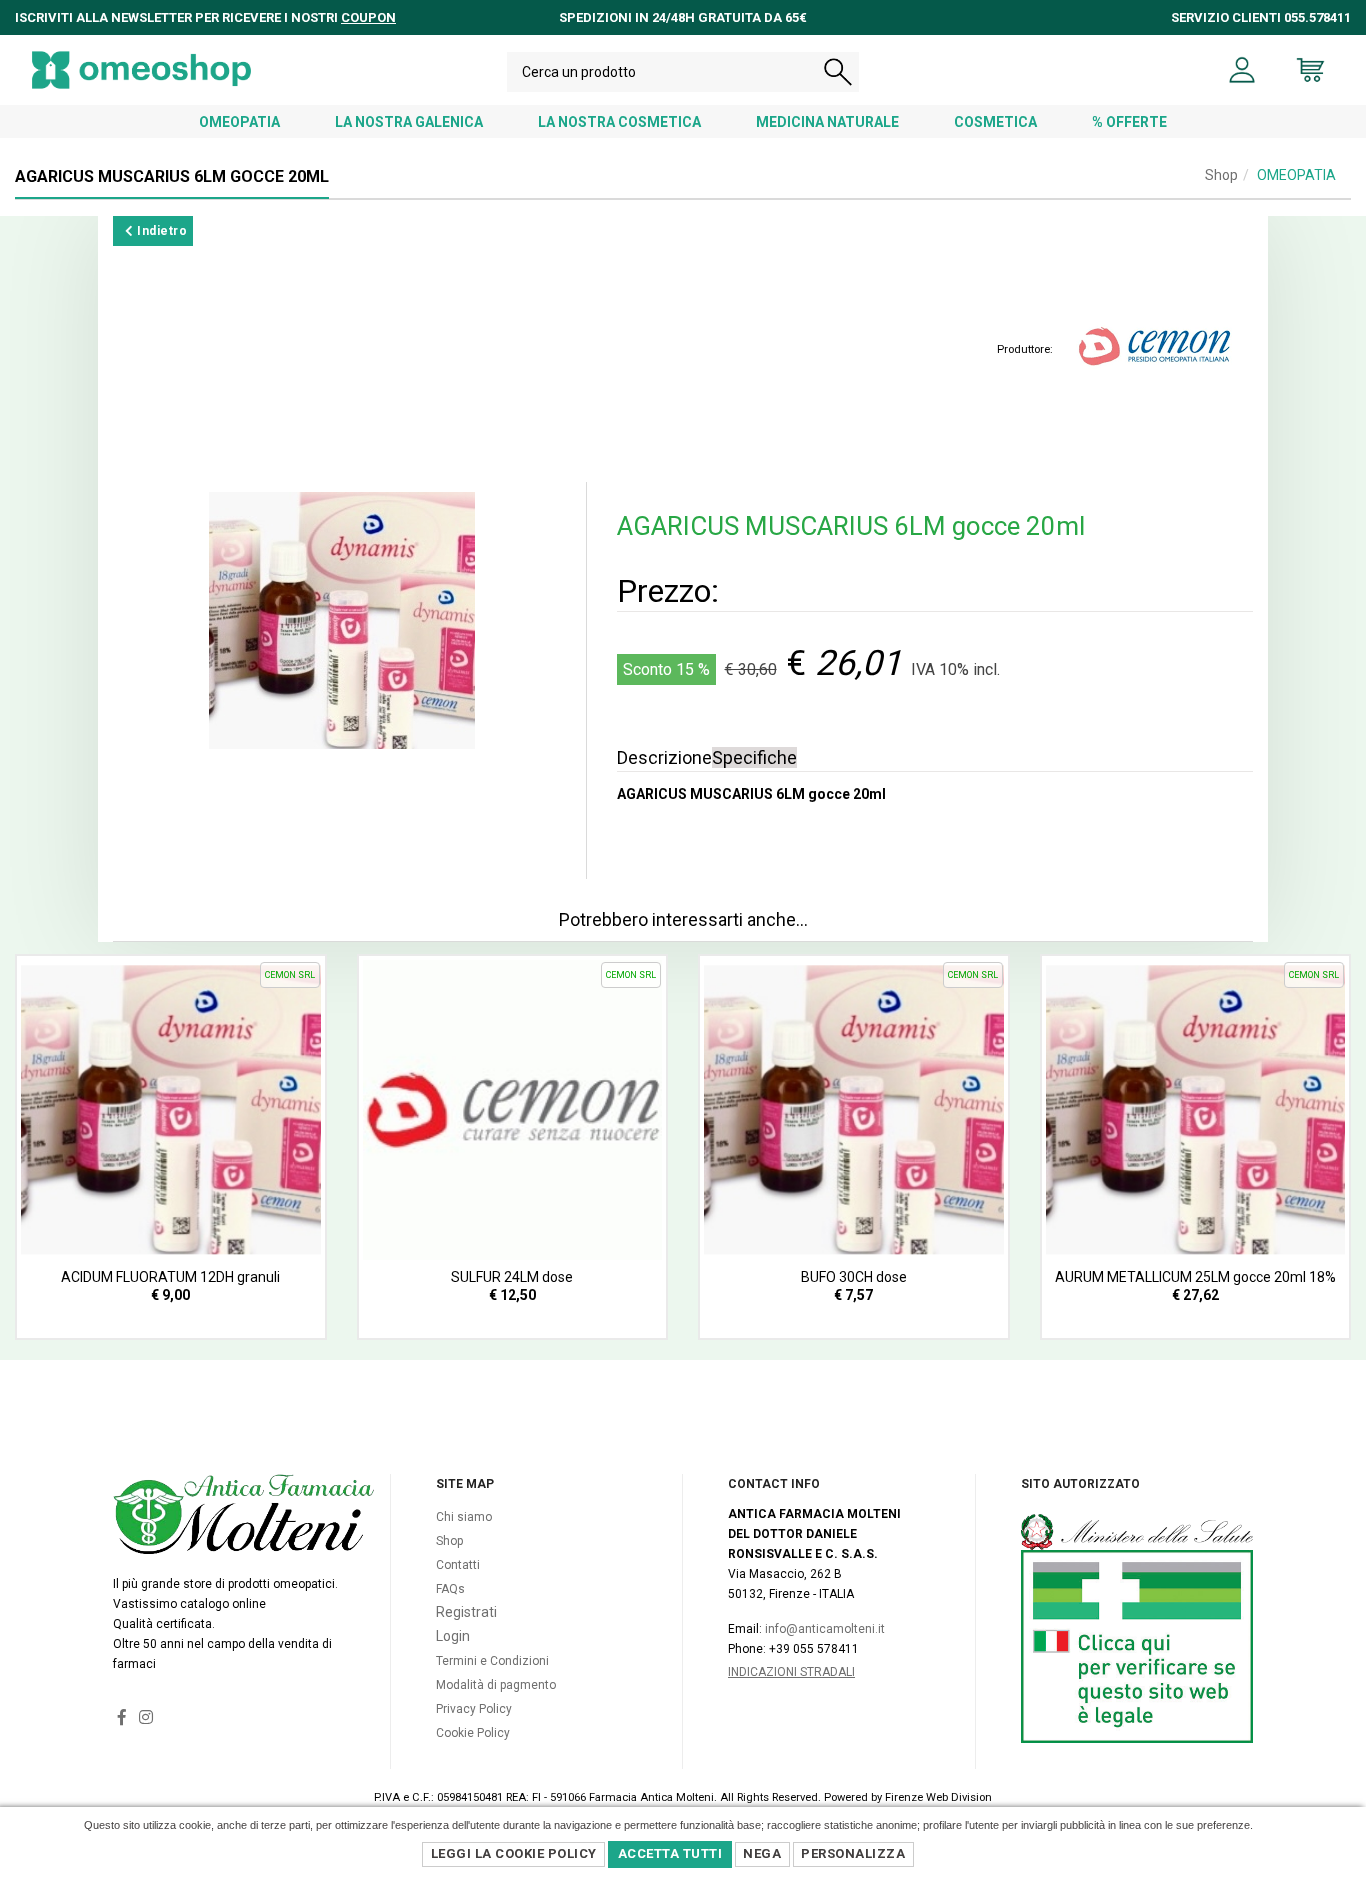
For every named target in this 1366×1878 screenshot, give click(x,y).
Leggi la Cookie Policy (514, 1853)
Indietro (161, 231)
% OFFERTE (1129, 122)
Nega (762, 1853)
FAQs (450, 1589)
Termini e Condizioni (492, 1661)
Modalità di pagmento (496, 1685)
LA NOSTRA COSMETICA (619, 122)
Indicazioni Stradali (791, 1672)
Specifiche (754, 757)
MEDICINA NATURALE (827, 122)
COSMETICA (995, 122)
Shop (1221, 175)
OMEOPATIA (239, 122)
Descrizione (664, 757)
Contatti (458, 1565)
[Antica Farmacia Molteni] (141, 70)
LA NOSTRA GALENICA (409, 122)
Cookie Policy (473, 1733)
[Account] (1242, 70)
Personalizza (853, 1853)
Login (453, 1636)
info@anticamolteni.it (825, 1629)
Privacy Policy (474, 1709)
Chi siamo (464, 1517)
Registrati (466, 1612)
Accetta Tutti (670, 1853)
